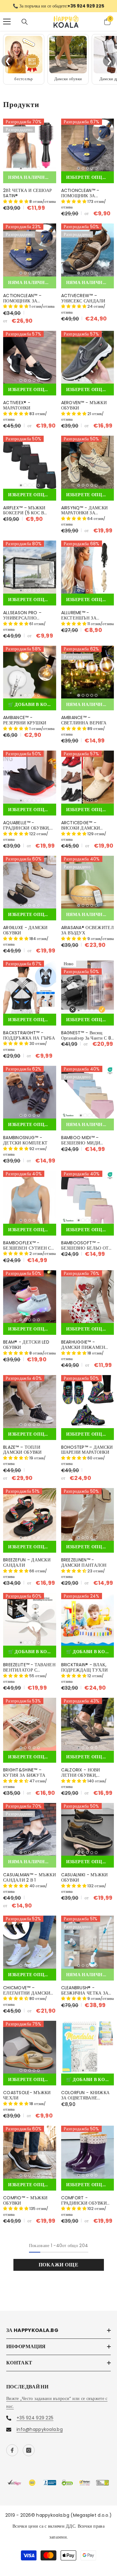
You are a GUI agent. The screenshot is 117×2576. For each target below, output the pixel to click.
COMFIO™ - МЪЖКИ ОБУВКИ (25, 2205)
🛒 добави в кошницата (32, 709)
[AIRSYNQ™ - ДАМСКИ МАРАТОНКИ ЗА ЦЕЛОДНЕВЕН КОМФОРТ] (88, 467)
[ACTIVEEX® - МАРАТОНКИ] (30, 362)
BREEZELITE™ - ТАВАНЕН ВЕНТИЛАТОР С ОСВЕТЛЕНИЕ (29, 1672)
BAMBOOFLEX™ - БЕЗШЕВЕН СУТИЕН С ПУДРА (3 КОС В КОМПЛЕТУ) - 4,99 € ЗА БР (27, 1250)
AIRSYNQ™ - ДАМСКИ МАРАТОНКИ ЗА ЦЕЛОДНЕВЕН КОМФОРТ (85, 515)
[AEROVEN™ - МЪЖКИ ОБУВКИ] (88, 362)
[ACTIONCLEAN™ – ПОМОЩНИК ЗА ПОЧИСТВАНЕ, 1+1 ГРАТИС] (30, 255)
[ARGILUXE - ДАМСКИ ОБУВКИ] (30, 887)
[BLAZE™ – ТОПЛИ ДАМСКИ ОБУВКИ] (30, 1406)
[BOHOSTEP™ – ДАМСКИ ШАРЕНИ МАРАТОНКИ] (88, 1406)
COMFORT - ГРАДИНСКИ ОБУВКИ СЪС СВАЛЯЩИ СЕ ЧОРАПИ (84, 2205)
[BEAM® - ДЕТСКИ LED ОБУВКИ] (30, 1301)
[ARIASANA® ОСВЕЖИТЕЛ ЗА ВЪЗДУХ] (88, 887)
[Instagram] (29, 2455)
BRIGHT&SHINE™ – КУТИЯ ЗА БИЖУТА (24, 1777)
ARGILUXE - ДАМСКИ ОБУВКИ (25, 935)
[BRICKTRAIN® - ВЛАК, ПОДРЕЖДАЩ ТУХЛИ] (88, 1624)
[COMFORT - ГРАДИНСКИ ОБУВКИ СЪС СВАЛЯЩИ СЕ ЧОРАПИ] (88, 2157)
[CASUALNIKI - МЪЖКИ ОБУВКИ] (88, 1834)
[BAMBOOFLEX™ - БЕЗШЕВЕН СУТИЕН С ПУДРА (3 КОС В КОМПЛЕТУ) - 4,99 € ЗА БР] (30, 1202)
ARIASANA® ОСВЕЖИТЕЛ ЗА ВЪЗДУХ (88, 935)
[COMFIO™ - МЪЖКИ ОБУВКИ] (30, 2157)
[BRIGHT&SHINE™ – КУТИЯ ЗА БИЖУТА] (30, 1729)
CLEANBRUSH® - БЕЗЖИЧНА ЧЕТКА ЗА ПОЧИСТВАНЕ (85, 1995)
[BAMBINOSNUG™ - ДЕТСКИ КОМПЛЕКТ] (30, 1097)
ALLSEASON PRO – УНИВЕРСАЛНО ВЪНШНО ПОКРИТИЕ (26, 620)
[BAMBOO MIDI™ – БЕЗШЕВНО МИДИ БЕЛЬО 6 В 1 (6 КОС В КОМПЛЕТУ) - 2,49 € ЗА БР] (88, 1097)
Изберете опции (88, 182)
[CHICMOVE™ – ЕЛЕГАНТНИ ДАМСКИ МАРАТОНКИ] (30, 1947)
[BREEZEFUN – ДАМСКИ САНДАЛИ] (30, 1519)
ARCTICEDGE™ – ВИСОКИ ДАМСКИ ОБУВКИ (81, 830)
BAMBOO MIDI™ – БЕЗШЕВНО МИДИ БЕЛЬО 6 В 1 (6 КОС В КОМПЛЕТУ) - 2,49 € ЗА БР (85, 1145)
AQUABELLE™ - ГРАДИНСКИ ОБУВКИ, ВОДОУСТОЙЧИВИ (27, 830)
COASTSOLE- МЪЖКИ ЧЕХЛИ (27, 2100)
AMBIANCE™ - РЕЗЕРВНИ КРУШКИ (25, 725)
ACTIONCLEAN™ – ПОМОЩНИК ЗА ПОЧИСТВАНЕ (80, 198)
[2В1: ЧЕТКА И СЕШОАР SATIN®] (30, 150)
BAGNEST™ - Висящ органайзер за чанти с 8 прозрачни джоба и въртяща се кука (86, 1040)
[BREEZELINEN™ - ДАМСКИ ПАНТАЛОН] (88, 1519)
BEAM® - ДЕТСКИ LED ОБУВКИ (26, 1349)
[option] (58, 8)
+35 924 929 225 (35, 2422)
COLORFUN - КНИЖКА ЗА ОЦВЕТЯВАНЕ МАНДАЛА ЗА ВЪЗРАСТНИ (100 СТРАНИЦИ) (85, 2100)
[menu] (7, 26)
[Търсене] (25, 26)
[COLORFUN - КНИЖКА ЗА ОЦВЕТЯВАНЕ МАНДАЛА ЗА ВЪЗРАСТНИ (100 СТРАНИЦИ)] (88, 2052)
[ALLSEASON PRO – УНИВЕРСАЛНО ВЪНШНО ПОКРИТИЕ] (30, 572)
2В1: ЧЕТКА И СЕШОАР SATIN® (27, 198)
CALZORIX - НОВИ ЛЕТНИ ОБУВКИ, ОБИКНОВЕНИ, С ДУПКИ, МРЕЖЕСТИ (83, 1777)
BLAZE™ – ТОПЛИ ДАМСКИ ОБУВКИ (22, 1454)
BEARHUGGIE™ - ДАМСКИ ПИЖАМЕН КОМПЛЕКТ (83, 1349)
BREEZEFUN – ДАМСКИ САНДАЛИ (27, 1567)
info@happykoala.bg (40, 2434)
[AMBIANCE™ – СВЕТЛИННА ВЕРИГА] (88, 677)
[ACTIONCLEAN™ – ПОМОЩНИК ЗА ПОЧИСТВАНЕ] (88, 150)
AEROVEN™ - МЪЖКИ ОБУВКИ (84, 410)
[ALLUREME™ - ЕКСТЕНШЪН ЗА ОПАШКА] (88, 572)
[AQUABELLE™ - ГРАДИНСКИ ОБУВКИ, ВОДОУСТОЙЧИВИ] (30, 782)
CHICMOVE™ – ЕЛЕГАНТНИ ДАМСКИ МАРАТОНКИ (27, 1995)
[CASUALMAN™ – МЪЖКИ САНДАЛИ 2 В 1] (30, 1834)
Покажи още (59, 2269)
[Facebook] (12, 2455)
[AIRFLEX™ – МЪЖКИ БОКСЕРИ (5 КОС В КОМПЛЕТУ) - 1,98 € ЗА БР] (30, 467)
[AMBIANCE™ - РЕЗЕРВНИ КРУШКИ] (30, 677)
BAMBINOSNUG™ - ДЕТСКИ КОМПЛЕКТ (25, 1145)
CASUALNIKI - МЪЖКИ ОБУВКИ (85, 1882)
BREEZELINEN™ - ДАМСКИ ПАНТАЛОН (84, 1567)
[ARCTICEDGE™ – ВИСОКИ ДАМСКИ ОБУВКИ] (88, 782)
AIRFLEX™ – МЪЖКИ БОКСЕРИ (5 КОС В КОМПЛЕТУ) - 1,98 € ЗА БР (26, 515)
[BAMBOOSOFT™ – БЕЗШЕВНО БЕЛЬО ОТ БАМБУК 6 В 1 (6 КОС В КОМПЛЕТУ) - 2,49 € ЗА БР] (88, 1202)
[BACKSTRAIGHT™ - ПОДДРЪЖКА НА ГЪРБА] (30, 992)
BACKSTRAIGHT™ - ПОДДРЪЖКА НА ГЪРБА (29, 1040)
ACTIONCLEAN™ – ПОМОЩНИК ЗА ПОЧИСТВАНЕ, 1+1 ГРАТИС (22, 303)
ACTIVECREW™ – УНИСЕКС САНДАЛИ (83, 303)
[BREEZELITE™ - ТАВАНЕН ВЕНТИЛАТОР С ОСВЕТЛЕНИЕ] (30, 1624)
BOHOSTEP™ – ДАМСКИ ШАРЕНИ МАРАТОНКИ (87, 1454)
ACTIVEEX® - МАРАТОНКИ (17, 410)
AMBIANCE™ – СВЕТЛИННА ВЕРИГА (84, 725)
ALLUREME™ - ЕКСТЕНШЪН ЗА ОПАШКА (79, 620)
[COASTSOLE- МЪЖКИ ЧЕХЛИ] (30, 2052)
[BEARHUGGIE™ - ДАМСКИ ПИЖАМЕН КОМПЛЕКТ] (88, 1301)
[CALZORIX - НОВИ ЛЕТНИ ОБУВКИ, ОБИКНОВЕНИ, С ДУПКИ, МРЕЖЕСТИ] (88, 1729)
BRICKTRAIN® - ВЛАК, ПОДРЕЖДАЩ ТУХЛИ (85, 1672)
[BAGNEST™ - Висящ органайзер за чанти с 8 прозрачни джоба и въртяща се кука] (88, 992)
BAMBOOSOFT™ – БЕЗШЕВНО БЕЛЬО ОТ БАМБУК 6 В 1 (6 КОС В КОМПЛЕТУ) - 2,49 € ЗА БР (86, 1250)
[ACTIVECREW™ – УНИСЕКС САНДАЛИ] (88, 255)
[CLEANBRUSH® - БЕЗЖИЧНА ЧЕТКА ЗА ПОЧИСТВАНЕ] (88, 1947)
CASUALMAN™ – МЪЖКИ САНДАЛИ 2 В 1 (29, 1882)
